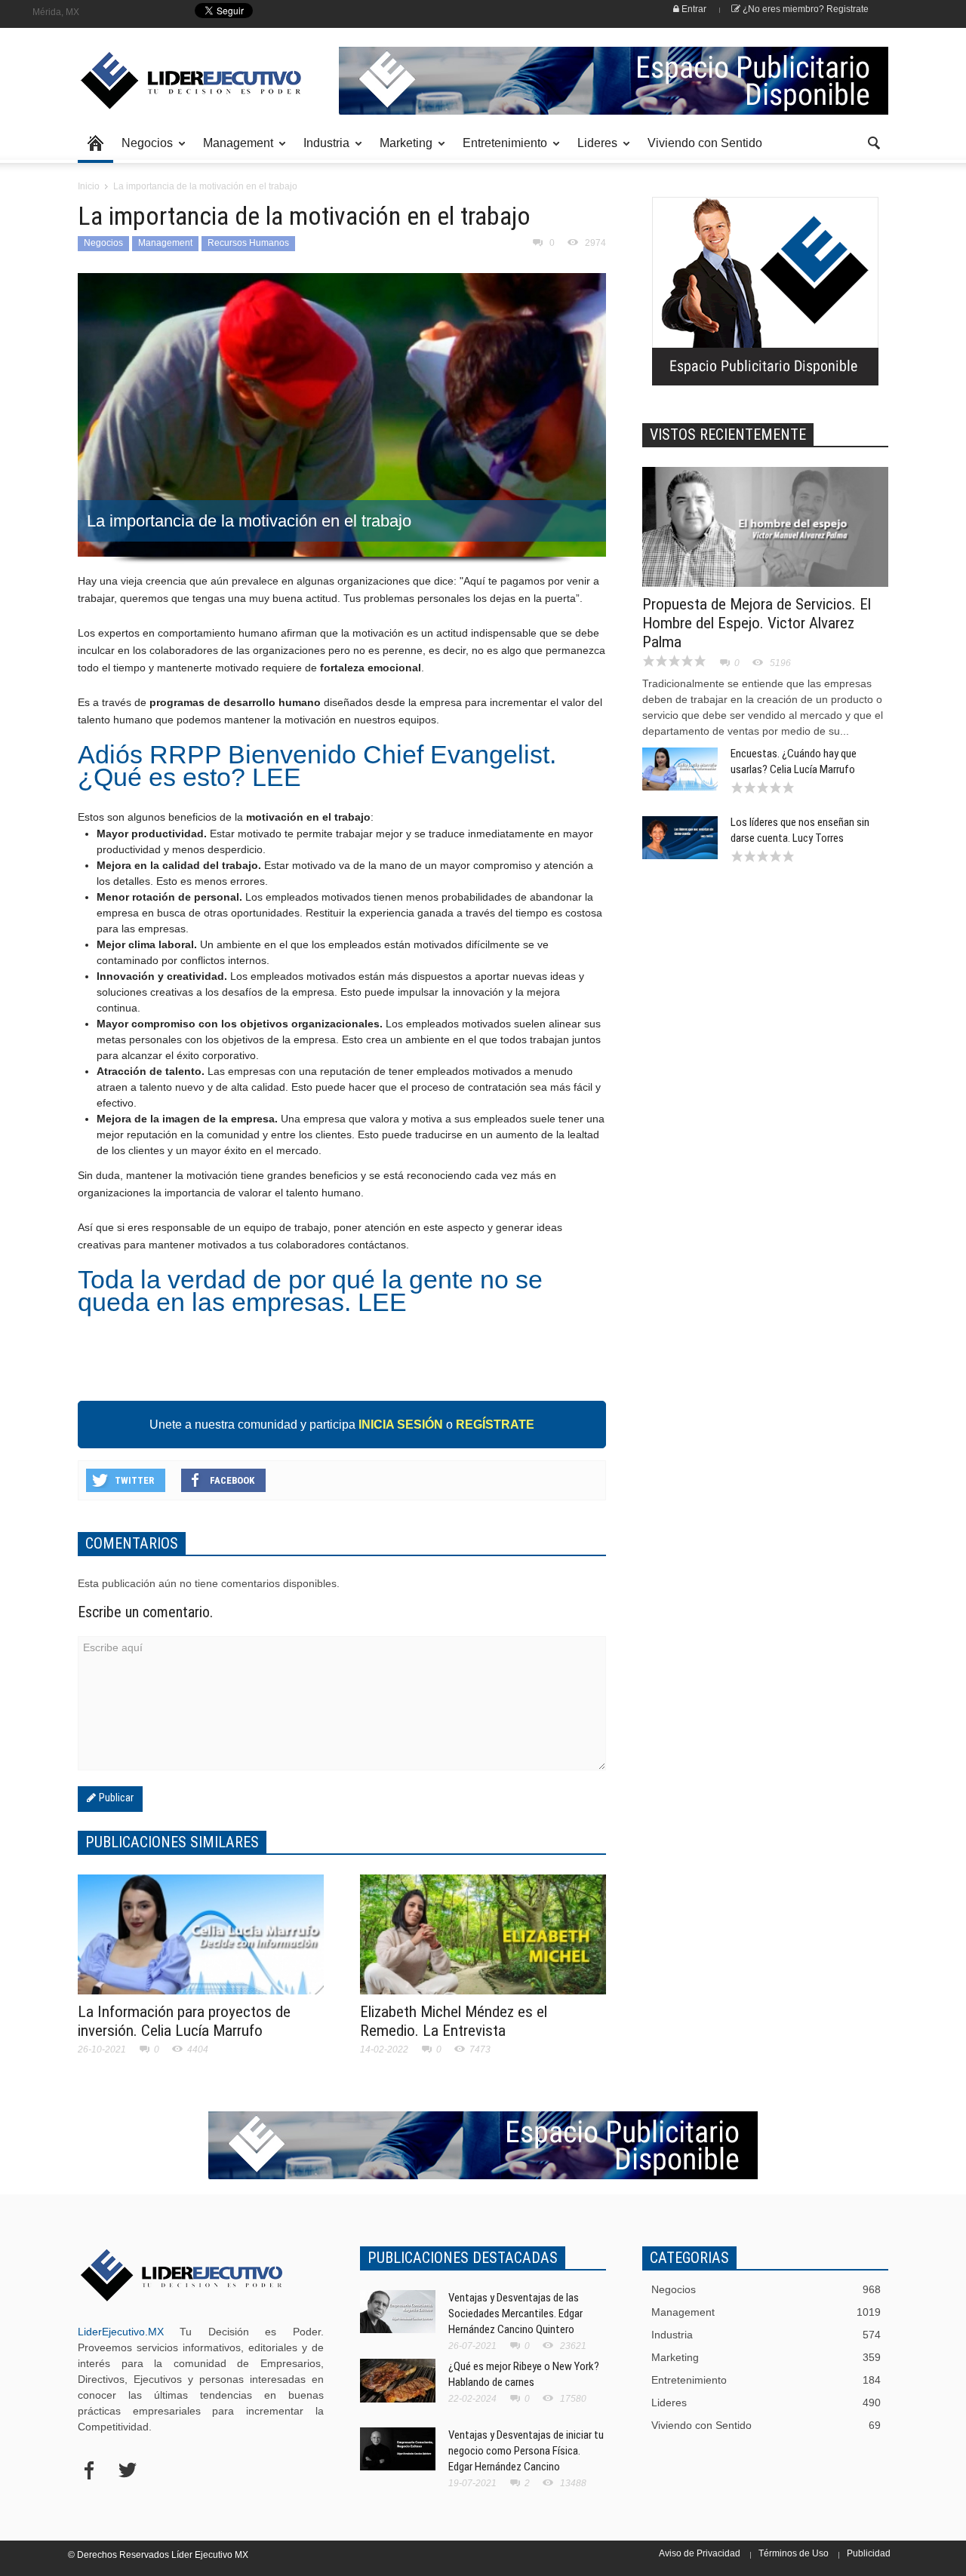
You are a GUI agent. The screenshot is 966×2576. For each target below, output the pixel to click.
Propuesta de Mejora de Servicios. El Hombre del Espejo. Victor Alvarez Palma (757, 623)
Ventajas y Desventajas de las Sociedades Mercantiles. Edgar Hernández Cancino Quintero (515, 2313)
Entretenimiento (501, 150)
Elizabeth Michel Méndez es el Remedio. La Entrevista (454, 2021)
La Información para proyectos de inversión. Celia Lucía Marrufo (184, 2021)
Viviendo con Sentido (705, 143)
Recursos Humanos (248, 243)
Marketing (402, 150)
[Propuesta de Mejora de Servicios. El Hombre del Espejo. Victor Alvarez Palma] (765, 527)
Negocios (143, 150)
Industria (322, 150)
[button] (873, 142)
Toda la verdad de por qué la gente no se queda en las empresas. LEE (314, 1291)
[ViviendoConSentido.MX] (181, 81)
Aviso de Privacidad (700, 2553)
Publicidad (869, 2553)
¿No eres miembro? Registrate (804, 9)
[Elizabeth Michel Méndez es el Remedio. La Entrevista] (483, 1943)
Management (234, 150)
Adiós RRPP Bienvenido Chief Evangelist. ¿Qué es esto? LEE (320, 766)
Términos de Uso (794, 2553)
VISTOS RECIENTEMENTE (728, 434)
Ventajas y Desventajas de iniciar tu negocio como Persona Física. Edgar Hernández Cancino (526, 2451)
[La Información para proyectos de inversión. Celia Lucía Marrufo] (201, 1943)
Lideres (593, 150)
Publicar (115, 1798)
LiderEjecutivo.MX (121, 2332)
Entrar (693, 9)
